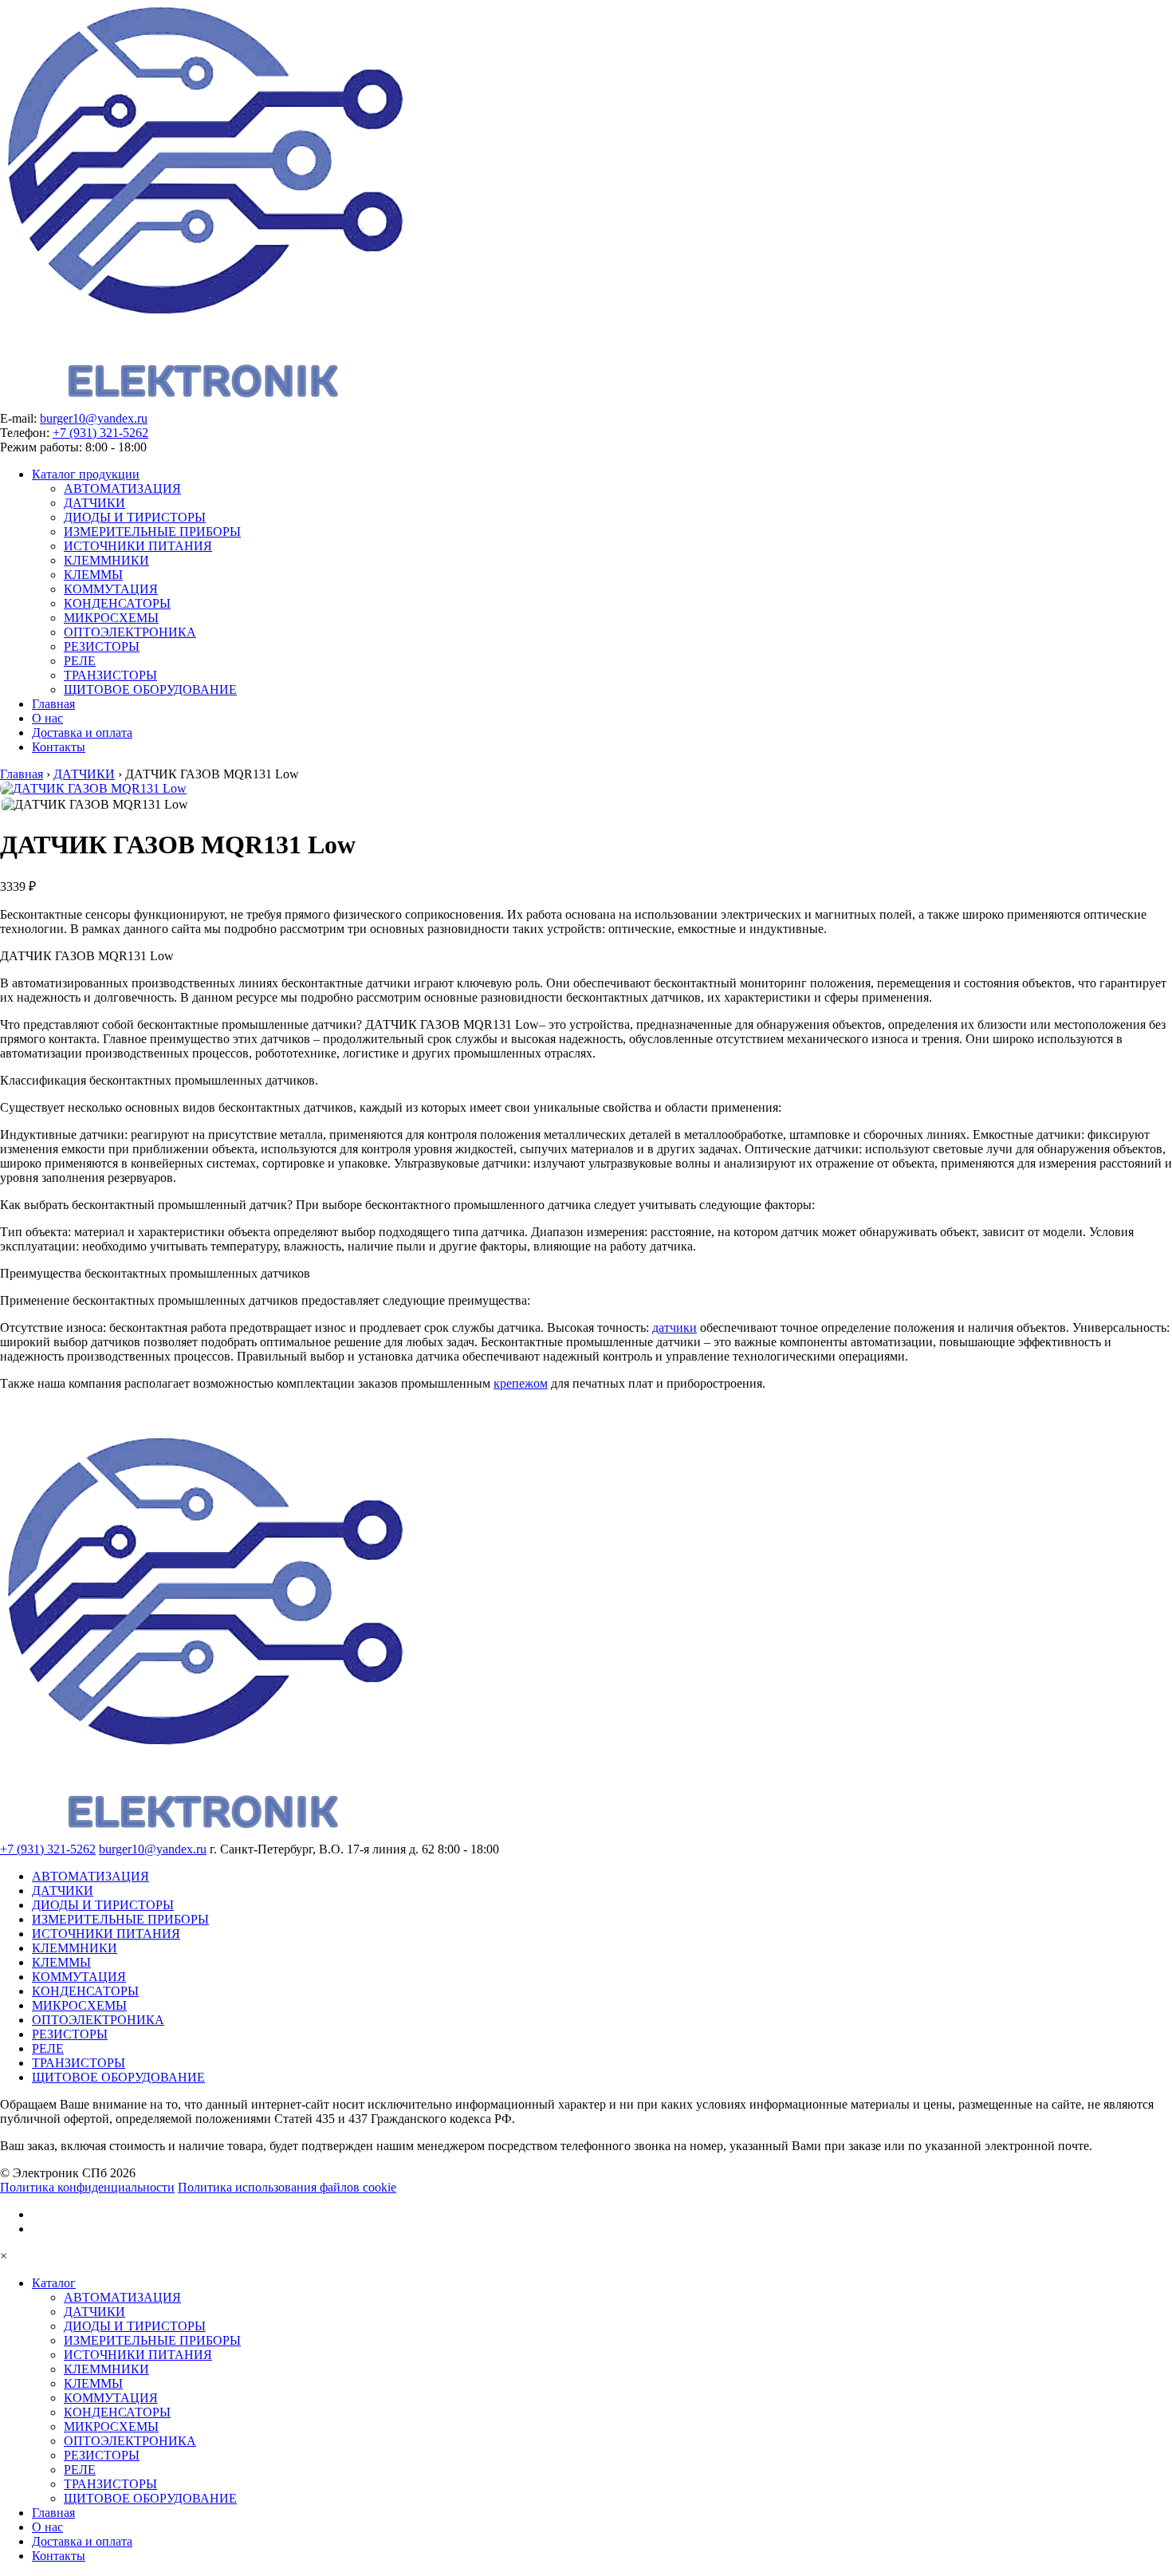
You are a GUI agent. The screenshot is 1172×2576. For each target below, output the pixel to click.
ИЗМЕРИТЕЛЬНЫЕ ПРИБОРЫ (152, 532)
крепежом (521, 1383)
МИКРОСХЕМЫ (111, 618)
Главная (53, 704)
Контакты (59, 747)
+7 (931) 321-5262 (100, 433)
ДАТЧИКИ (94, 503)
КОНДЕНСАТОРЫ (117, 603)
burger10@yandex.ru (94, 418)
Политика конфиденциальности (87, 2187)
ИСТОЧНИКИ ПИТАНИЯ (138, 546)
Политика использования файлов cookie (287, 2187)
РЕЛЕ (80, 661)
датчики (674, 1327)
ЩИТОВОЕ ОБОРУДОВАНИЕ (150, 689)
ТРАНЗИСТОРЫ (110, 675)
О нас (47, 718)
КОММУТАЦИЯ (111, 589)
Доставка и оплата (82, 733)
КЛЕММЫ (93, 575)
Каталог (54, 2283)
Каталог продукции (86, 474)
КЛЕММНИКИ (106, 560)
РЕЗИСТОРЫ (102, 646)
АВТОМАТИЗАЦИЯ (122, 488)
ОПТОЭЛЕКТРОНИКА (130, 632)
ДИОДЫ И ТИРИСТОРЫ (135, 517)
